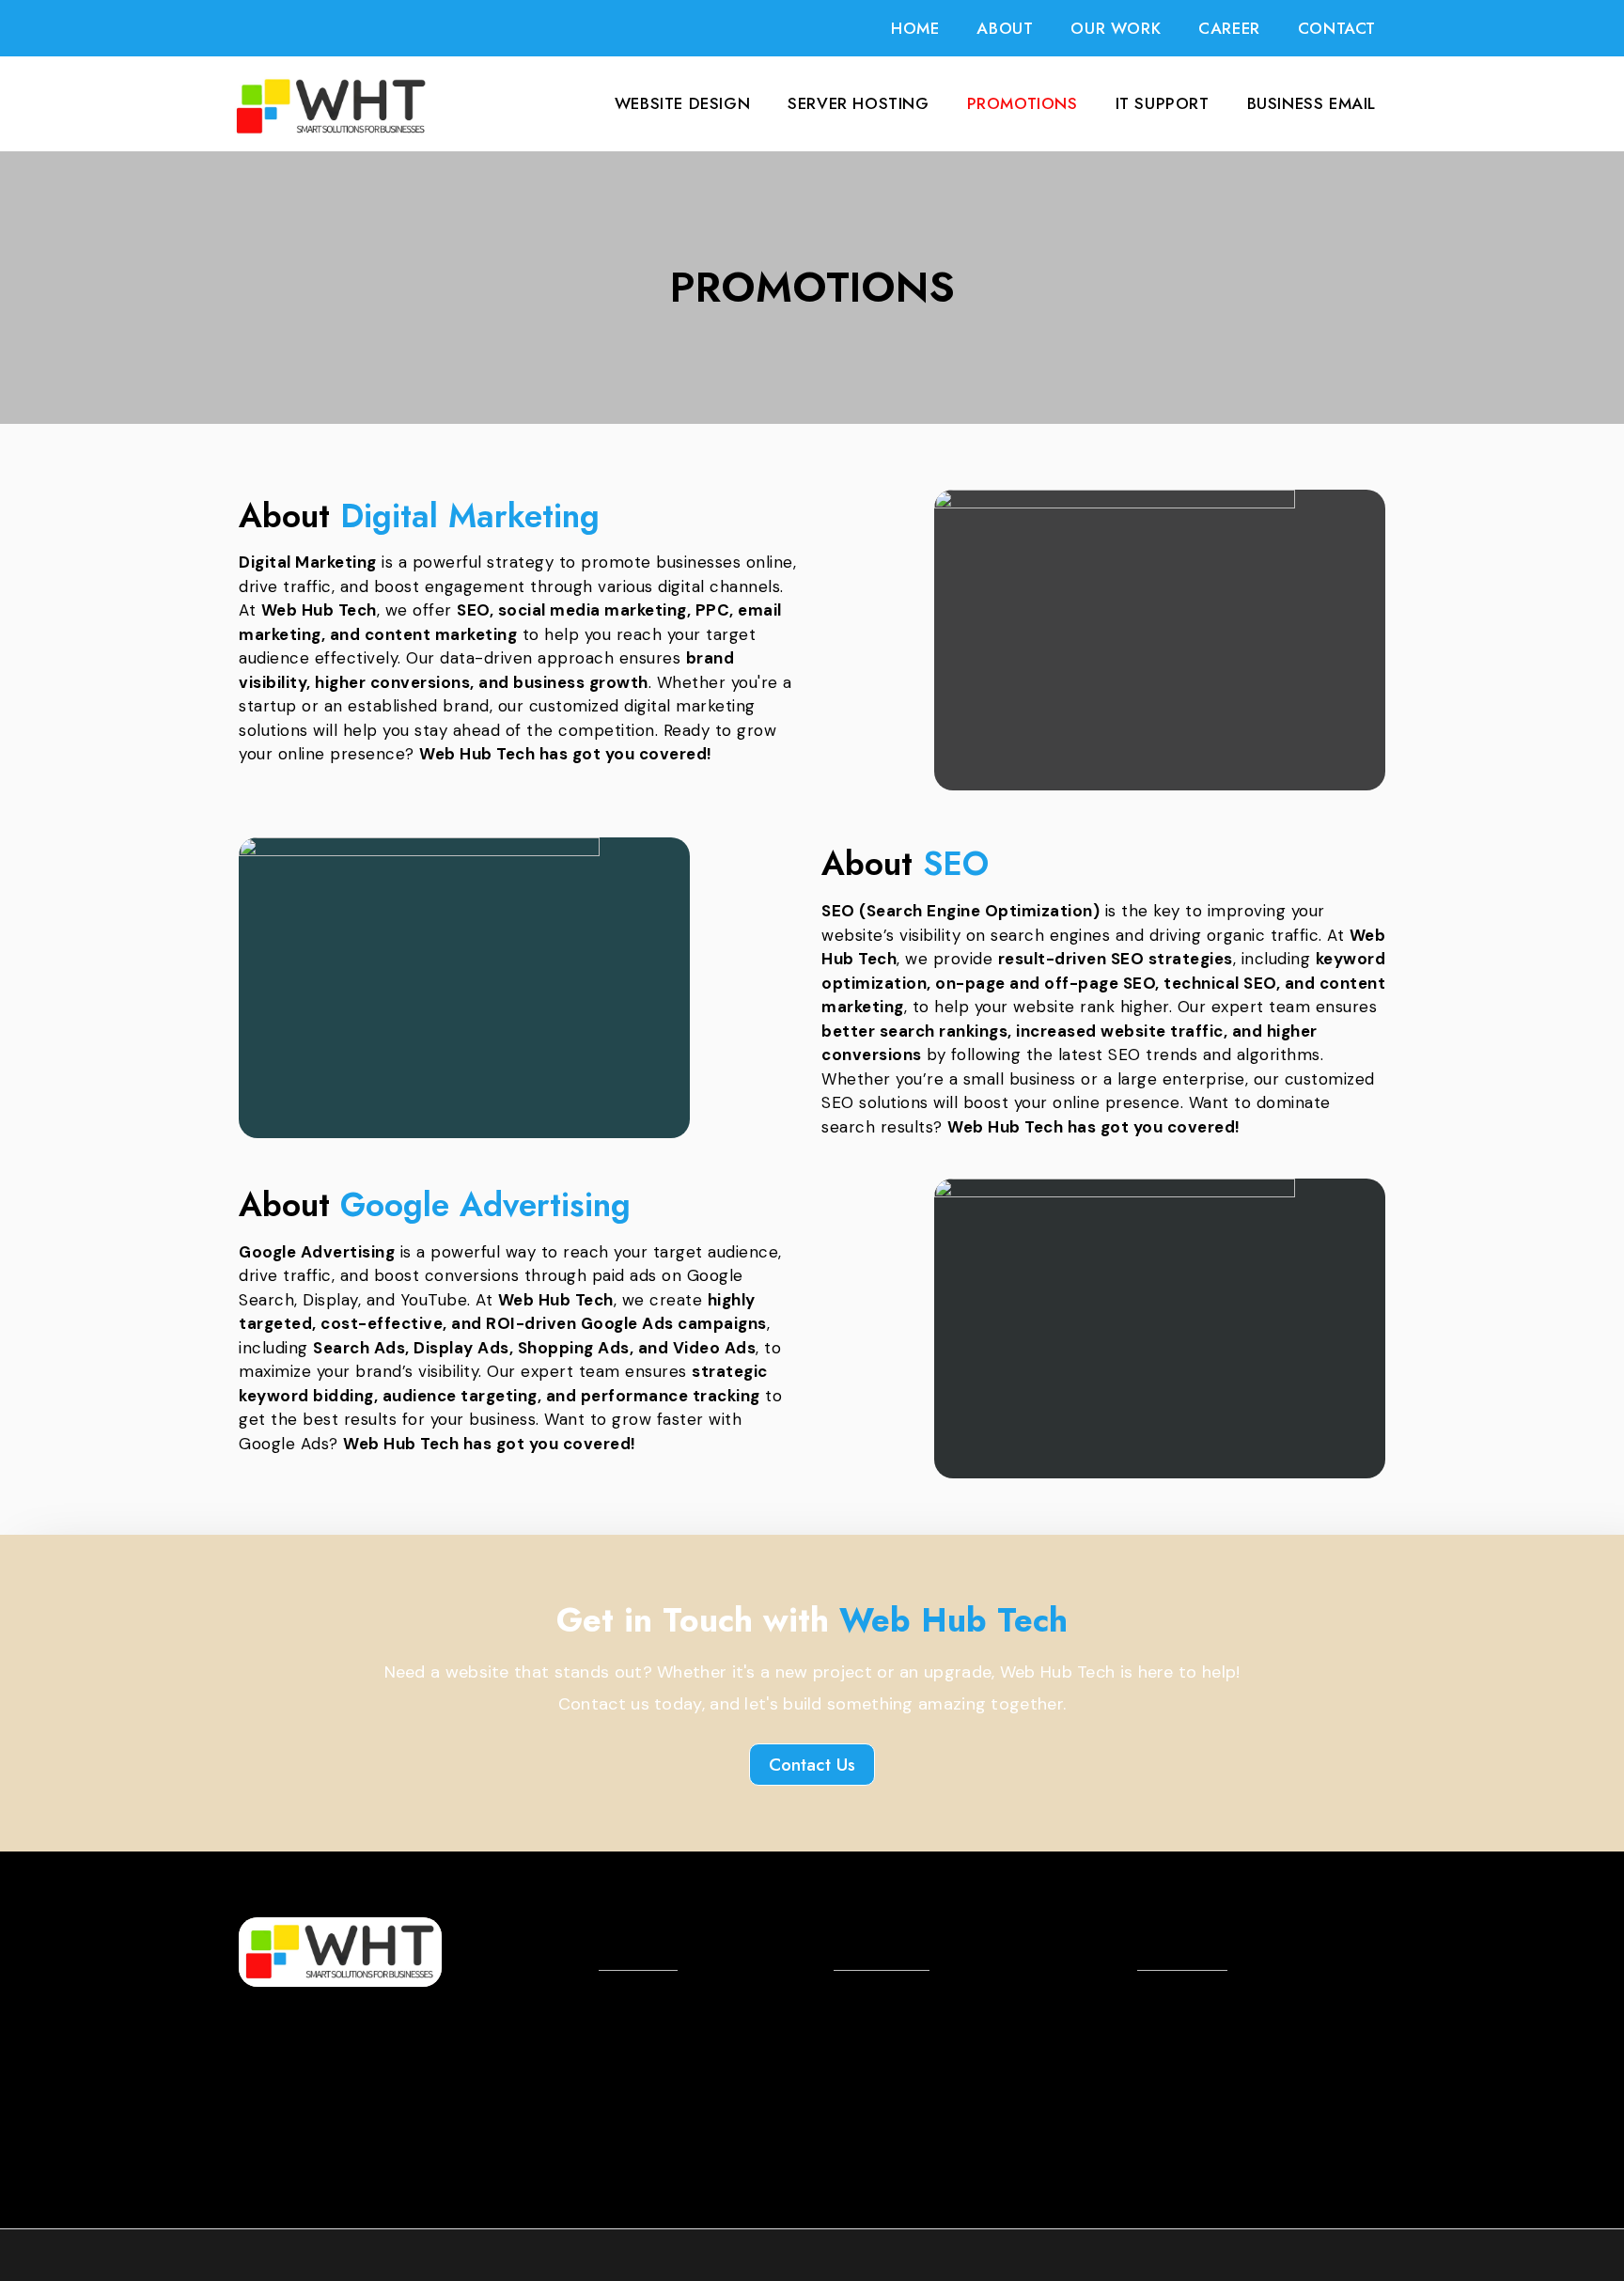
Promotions (1023, 103)
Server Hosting (858, 103)
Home (915, 28)
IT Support (1163, 103)
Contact (1337, 28)
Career (1229, 28)
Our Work (1116, 28)
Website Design (682, 103)
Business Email (1312, 103)
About (1005, 28)
